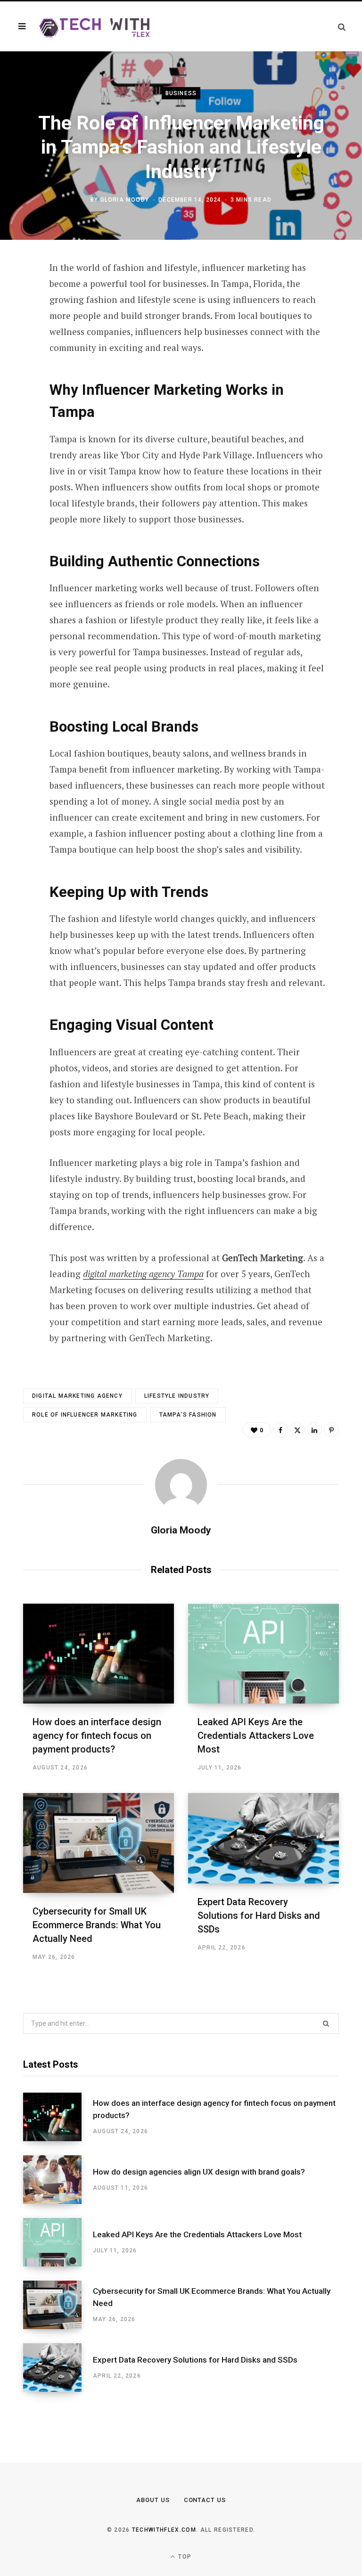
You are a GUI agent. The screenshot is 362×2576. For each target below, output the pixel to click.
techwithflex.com (164, 2530)
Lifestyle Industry (177, 1396)
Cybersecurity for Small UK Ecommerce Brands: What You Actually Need (97, 1925)
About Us (153, 2500)
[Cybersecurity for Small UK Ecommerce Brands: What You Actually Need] (99, 1843)
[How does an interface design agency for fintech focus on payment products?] (99, 1654)
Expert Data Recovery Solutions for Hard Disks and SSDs (259, 1916)
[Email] (16, 395)
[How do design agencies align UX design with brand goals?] (58, 2180)
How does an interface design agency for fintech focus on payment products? (97, 1736)
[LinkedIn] (16, 370)
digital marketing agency (77, 1396)
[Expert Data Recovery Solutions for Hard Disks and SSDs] (263, 1838)
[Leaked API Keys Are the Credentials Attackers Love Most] (263, 1654)
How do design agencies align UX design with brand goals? (199, 2172)
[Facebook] (16, 295)
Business (181, 93)
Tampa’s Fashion (188, 1415)
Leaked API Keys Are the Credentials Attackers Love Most (256, 1736)
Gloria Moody (125, 200)
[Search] (342, 27)
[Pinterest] (16, 345)
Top (184, 2557)
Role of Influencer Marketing (85, 1415)
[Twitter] (16, 320)
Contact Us (205, 2500)
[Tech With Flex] (95, 26)
